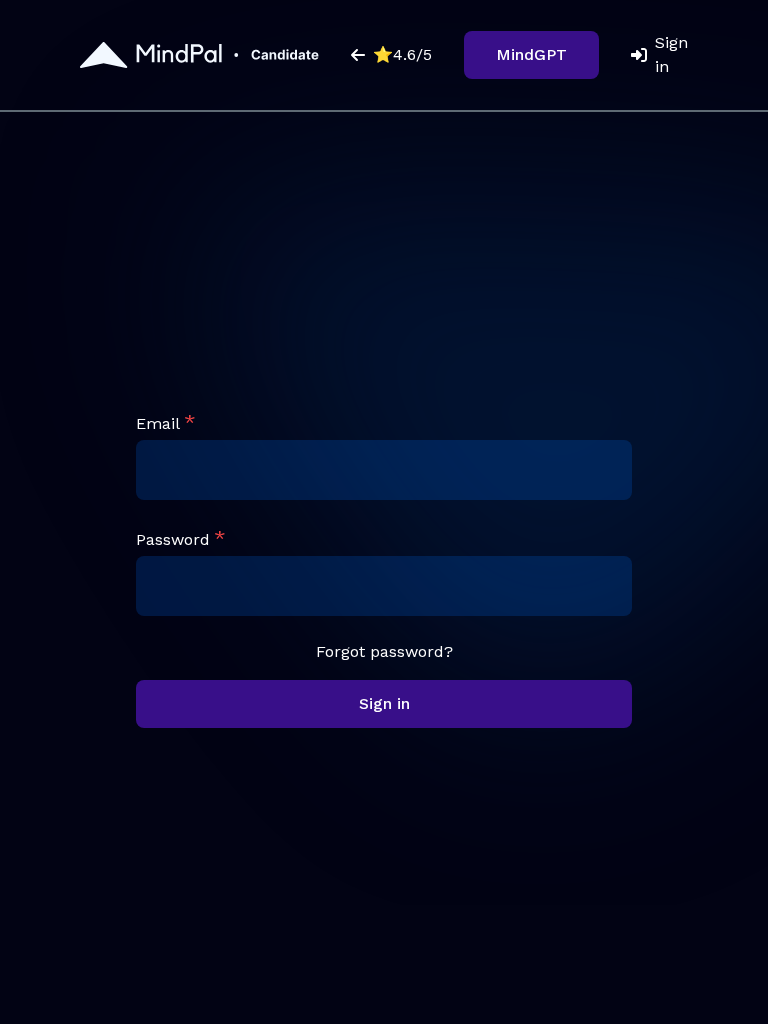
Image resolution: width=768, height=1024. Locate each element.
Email (158, 423)
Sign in (671, 54)
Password (173, 539)
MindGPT (531, 54)
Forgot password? (384, 651)
